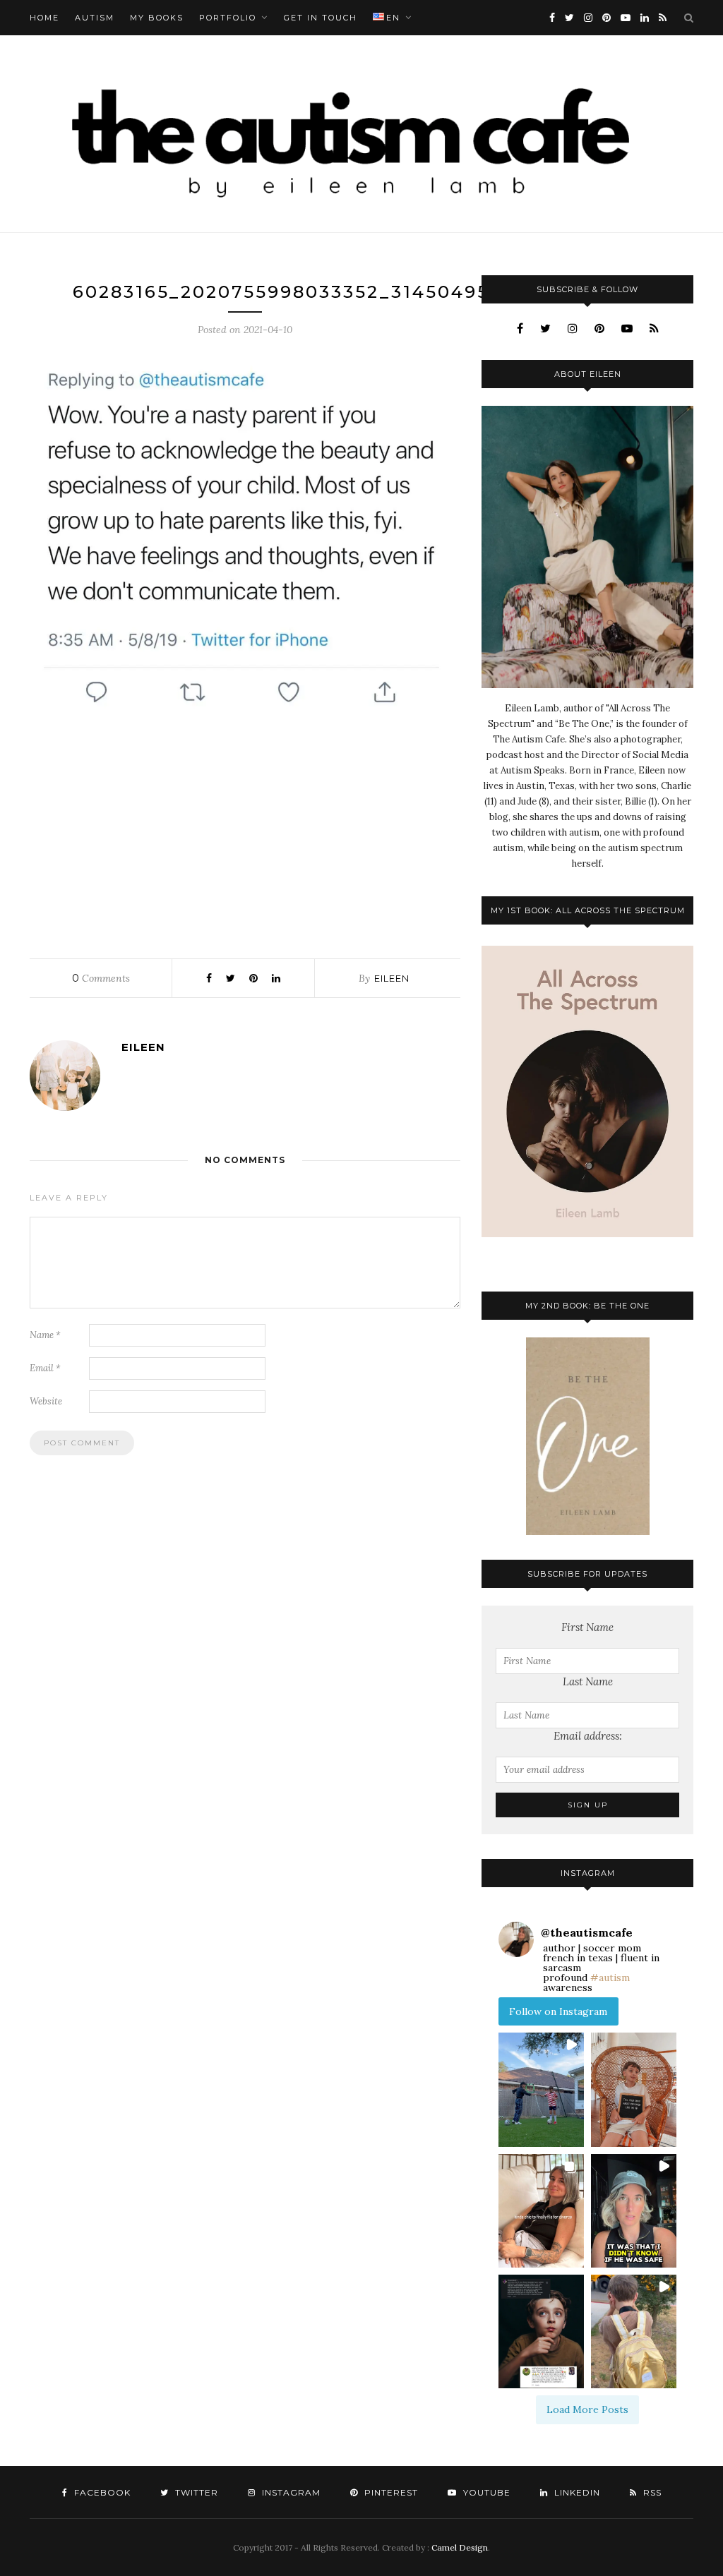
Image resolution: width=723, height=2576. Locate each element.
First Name (587, 1627)
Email (45, 1368)
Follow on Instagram (558, 2011)
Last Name (588, 1681)
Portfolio (228, 18)
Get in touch (321, 18)
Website (46, 1401)
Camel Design (460, 2547)
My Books (157, 18)
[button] (541, 2089)
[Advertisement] (245, 833)
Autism (95, 18)
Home (44, 18)
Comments (101, 978)
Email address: (588, 1736)
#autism (610, 1978)
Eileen (392, 978)
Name (45, 1335)
